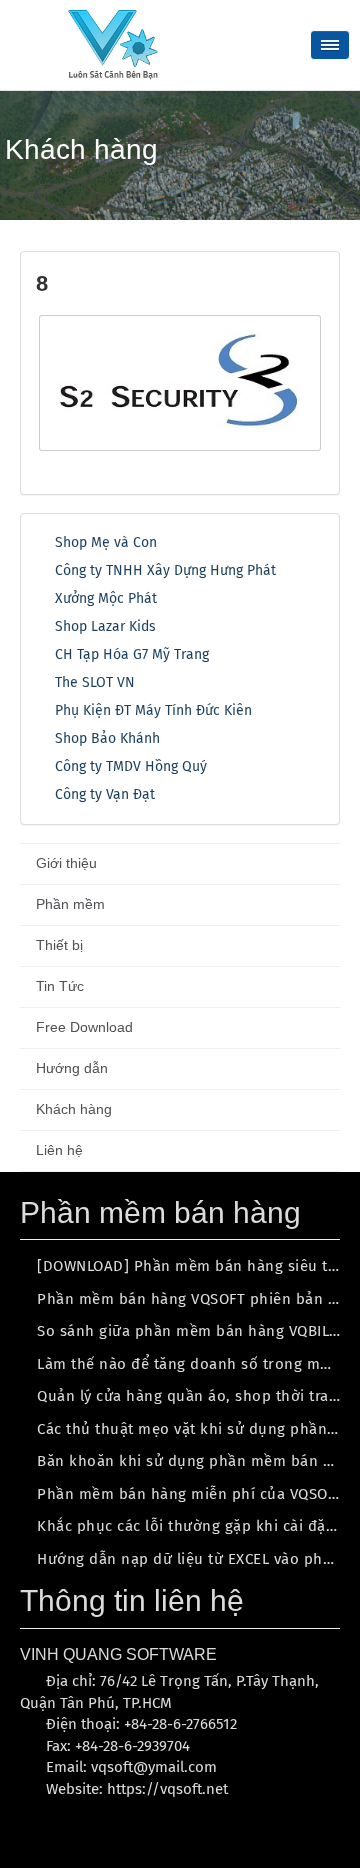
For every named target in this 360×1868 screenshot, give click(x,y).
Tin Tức (60, 986)
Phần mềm (70, 904)
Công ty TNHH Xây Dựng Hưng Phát (165, 570)
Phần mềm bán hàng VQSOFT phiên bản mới (196, 1299)
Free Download (84, 1027)
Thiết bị (59, 945)
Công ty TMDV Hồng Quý (131, 766)
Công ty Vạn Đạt (105, 794)
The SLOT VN (95, 682)
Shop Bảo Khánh (107, 738)
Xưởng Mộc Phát (106, 598)
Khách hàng (74, 1109)
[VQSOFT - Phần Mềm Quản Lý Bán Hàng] (113, 44)
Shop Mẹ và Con (106, 542)
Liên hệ (59, 1150)
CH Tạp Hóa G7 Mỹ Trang (132, 654)
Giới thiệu (66, 863)
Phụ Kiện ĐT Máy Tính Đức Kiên (153, 710)
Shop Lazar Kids (105, 626)
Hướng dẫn (72, 1068)
